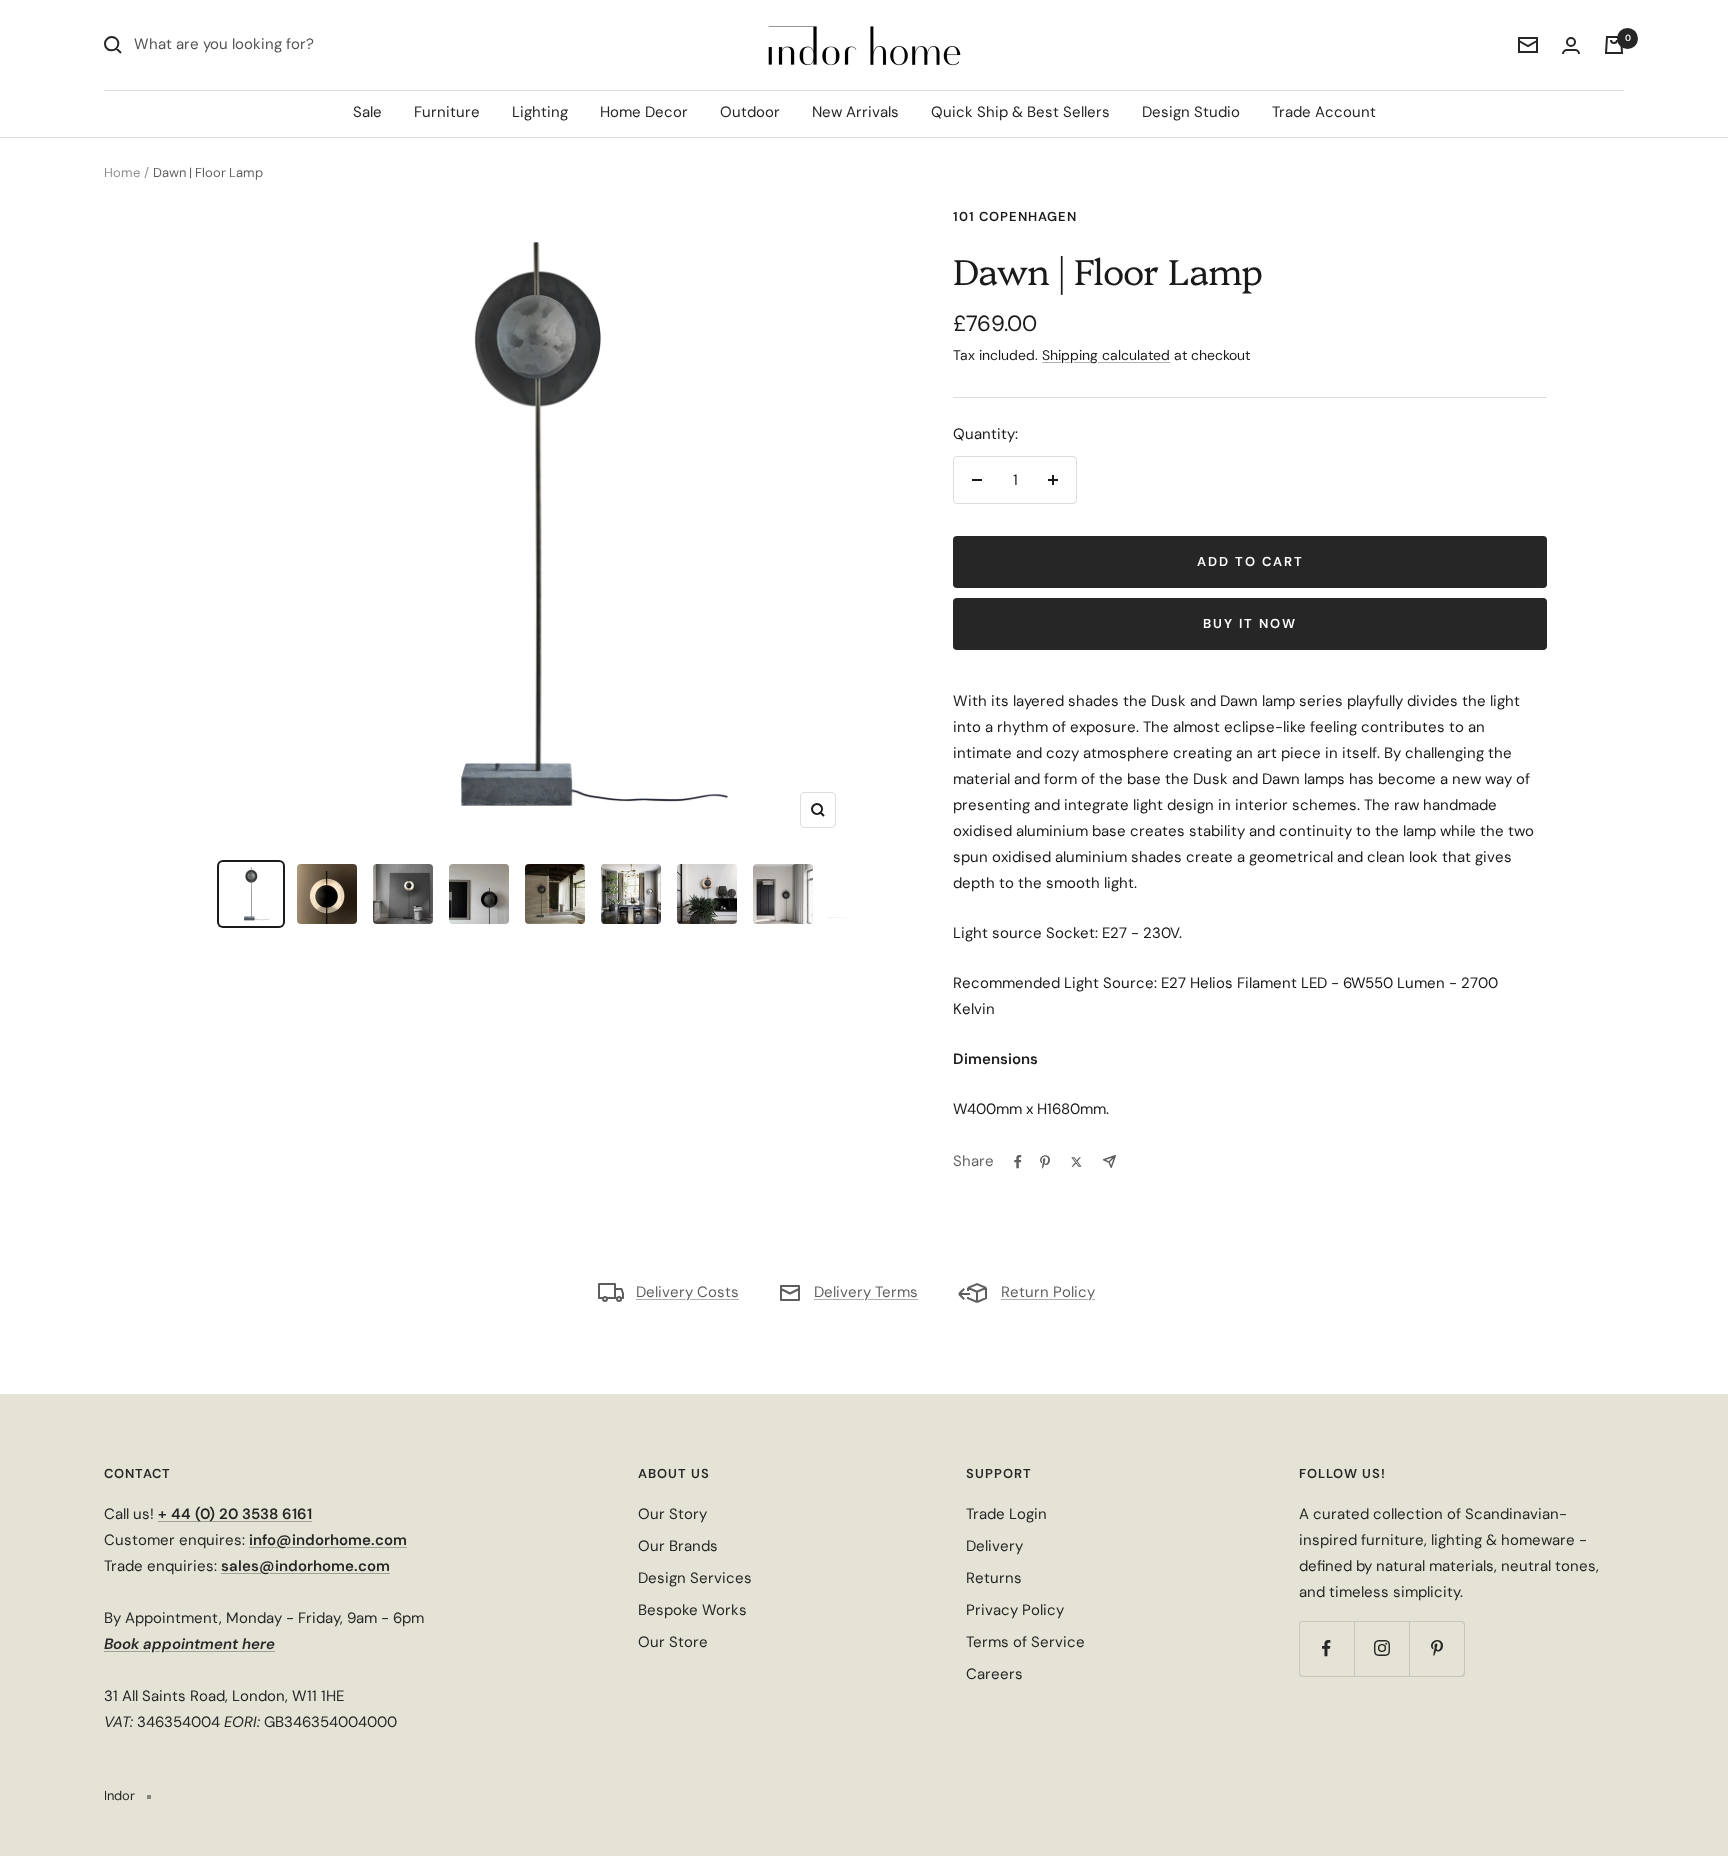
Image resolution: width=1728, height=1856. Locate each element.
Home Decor (644, 112)
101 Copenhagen (1015, 216)
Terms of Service (1025, 1642)
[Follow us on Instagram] (1381, 1648)
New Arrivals (855, 112)
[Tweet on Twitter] (1076, 1162)
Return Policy (1048, 1292)
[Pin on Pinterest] (1045, 1162)
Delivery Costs (687, 1292)
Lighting (540, 112)
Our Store (673, 1642)
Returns (994, 1578)
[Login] (1571, 45)
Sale (367, 112)
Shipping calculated (1106, 355)
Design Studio (1191, 112)
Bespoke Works (692, 1610)
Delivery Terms (866, 1292)
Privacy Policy (1015, 1610)
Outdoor (750, 112)
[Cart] (1614, 45)
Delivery (994, 1546)
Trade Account (1324, 112)
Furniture (447, 112)
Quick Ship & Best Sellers (1020, 112)
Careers (994, 1674)
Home (122, 172)
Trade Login (1006, 1514)
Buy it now (1250, 623)
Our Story (672, 1514)
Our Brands (678, 1546)
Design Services (695, 1578)
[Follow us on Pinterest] (1436, 1648)
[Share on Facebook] (1018, 1162)
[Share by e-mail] (1109, 1161)
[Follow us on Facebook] (1326, 1648)
